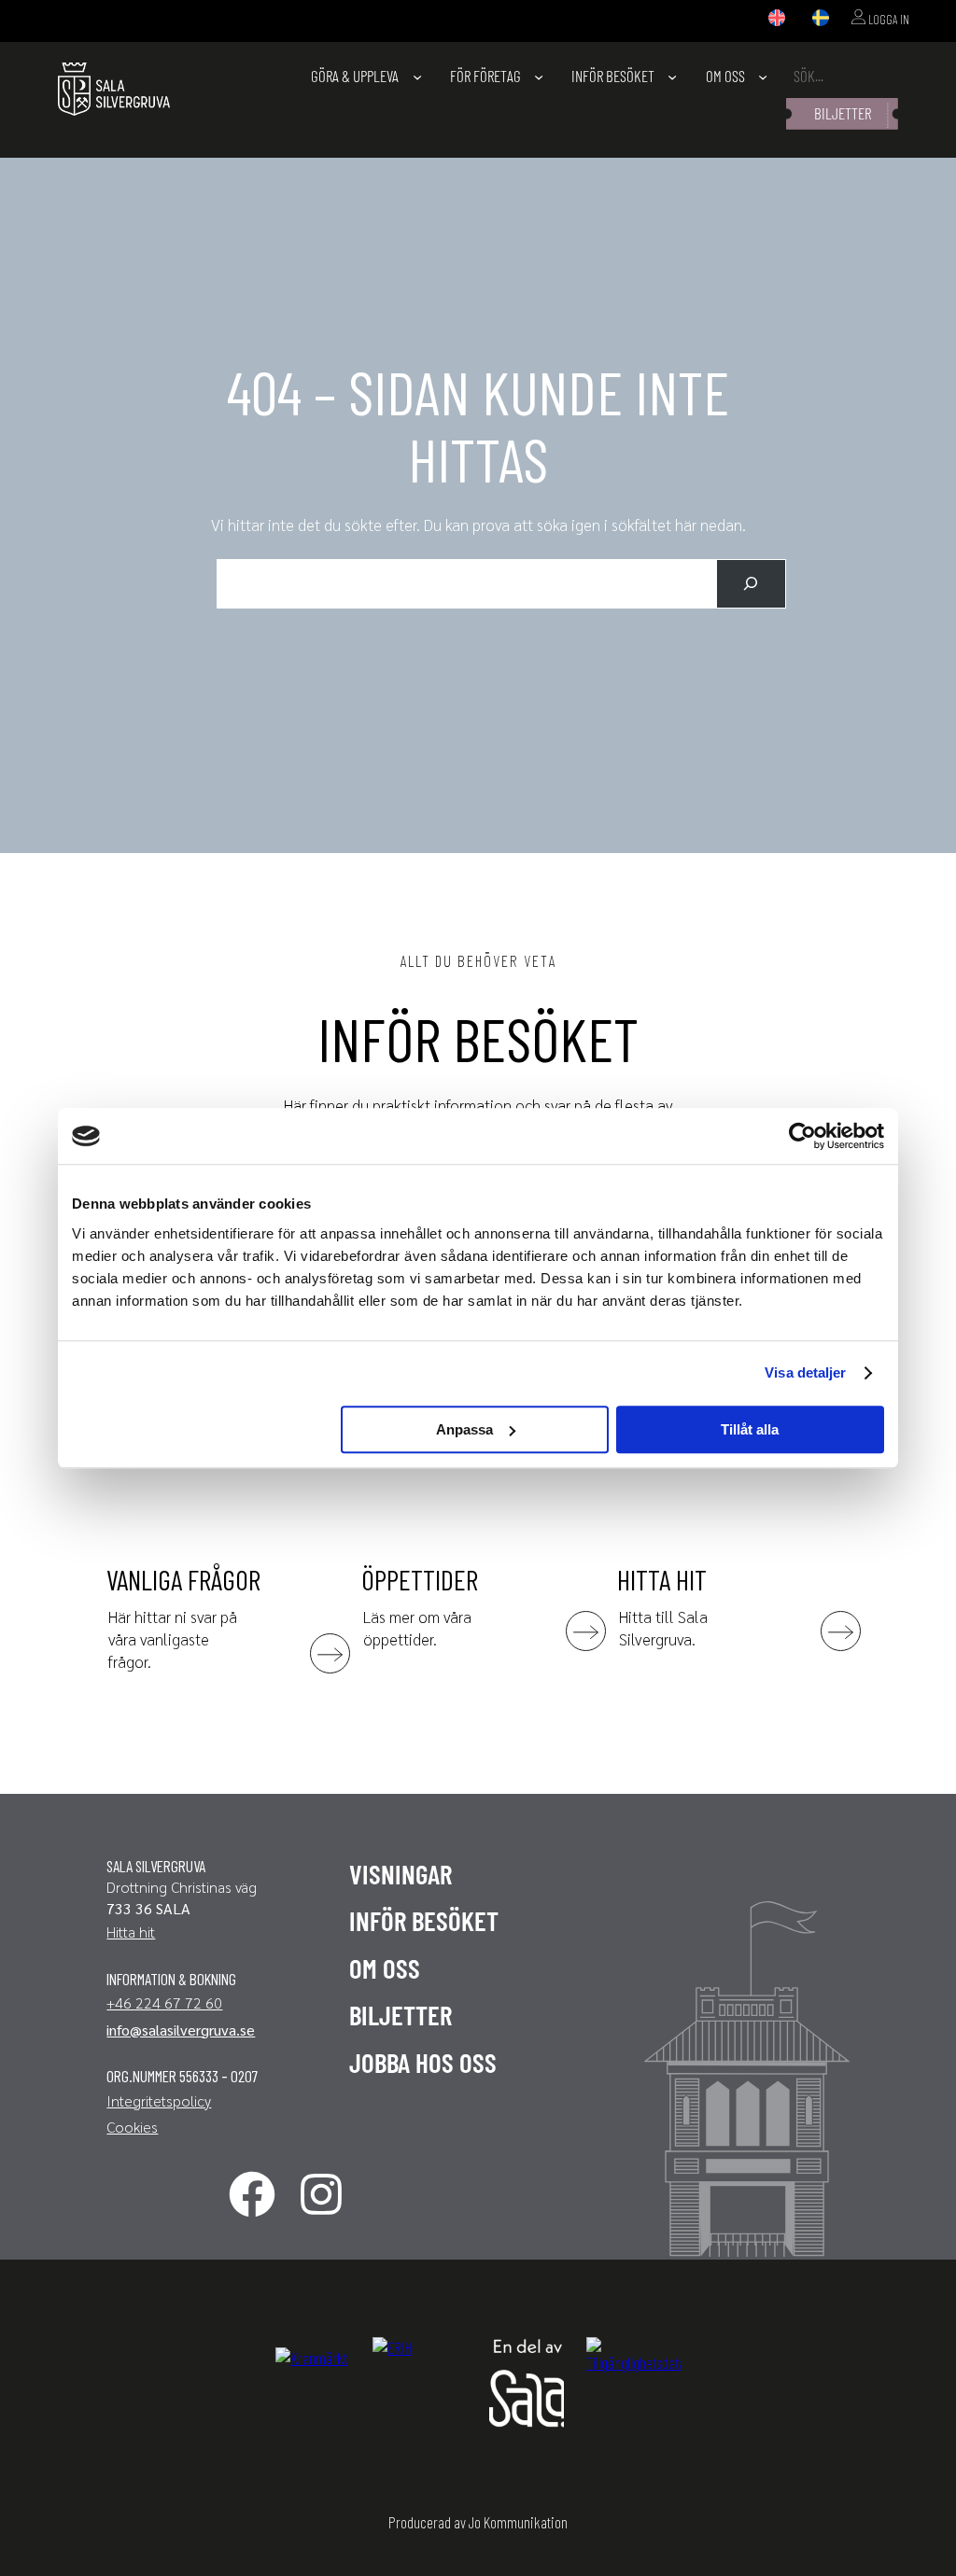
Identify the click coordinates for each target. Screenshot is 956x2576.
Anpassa (464, 1429)
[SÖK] (751, 584)
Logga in (887, 20)
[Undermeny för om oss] (763, 77)
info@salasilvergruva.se (181, 2030)
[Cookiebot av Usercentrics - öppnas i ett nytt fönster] (802, 1136)
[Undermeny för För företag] (539, 77)
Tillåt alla (750, 1429)
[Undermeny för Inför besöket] (672, 77)
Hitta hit (131, 1932)
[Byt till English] (777, 19)
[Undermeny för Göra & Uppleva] (417, 77)
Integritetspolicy (159, 2100)
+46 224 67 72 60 (164, 2002)
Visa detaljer (805, 1372)
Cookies (132, 2127)
